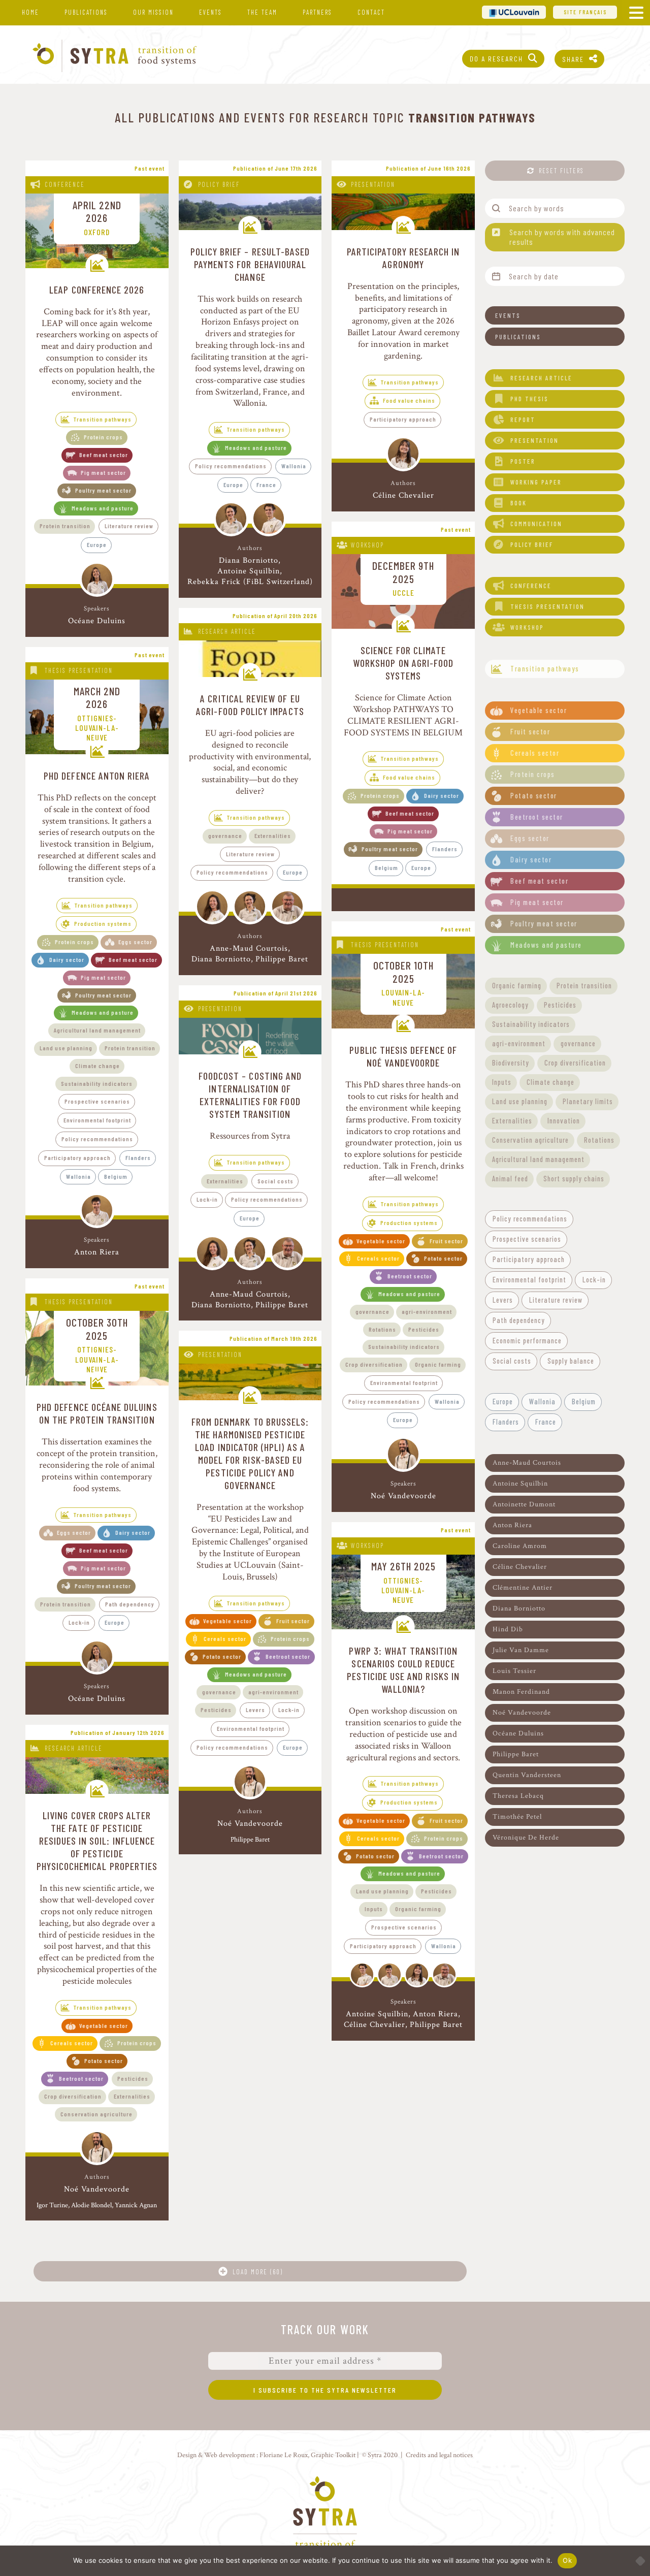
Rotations (382, 1329)
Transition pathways (103, 419)
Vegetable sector (381, 1241)
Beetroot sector (410, 1276)
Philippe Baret (282, 959)
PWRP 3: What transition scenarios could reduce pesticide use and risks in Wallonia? (403, 1670)
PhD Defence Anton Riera (97, 776)
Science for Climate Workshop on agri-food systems (403, 663)
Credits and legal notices (439, 2455)
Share (573, 59)
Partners (317, 12)
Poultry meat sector (103, 490)
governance (225, 835)
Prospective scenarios (97, 1101)
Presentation (373, 184)
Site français (585, 12)
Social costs (275, 1181)
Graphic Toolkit (333, 2455)
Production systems (103, 923)
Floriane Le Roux (284, 2455)
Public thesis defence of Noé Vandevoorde (403, 1056)
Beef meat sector (104, 455)
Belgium (116, 1176)
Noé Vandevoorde (403, 1496)
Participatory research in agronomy (403, 258)
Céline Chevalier (403, 495)
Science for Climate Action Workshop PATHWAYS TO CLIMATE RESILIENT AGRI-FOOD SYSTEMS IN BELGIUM (403, 715)
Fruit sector (446, 1241)
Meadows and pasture (103, 508)
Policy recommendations (231, 466)
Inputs (374, 1909)
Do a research (496, 59)
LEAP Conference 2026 (97, 289)
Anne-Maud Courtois (249, 948)
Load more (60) (258, 2272)
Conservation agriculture (96, 2114)
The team (262, 12)
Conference (65, 184)
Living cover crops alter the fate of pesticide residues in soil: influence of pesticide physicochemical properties (97, 1841)
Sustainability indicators (97, 1083)
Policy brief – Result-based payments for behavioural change (250, 264)
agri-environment (427, 1311)
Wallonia (294, 466)
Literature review (129, 526)
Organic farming (438, 1364)
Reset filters (561, 171)
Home (30, 12)
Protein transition (65, 526)
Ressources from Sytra (250, 1136)
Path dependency (130, 1604)
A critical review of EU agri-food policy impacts (250, 705)
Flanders (138, 1157)
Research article (227, 631)
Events (210, 12)
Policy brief (219, 184)
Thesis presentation (79, 670)
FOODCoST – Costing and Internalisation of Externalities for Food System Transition (250, 1095)
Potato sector (443, 1258)
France (266, 485)
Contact (371, 12)
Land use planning (66, 1048)
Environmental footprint (97, 1120)
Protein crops (103, 437)
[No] (637, 2561)
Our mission (153, 12)
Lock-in (79, 1622)
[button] (555, 315)
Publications (86, 12)
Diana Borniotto (249, 560)
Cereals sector (378, 1258)
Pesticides (424, 1329)
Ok (567, 2560)
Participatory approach (403, 419)
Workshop (367, 545)
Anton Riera (97, 1252)
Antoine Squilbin (249, 571)
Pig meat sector (103, 472)
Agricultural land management (97, 1030)
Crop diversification (374, 1364)
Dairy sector (67, 959)
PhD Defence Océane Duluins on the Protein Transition (97, 1413)
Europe (97, 544)
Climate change (97, 1066)
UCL (514, 12)
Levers (255, 1710)
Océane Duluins (97, 621)
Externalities (273, 835)
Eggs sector (135, 942)
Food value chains (409, 400)
